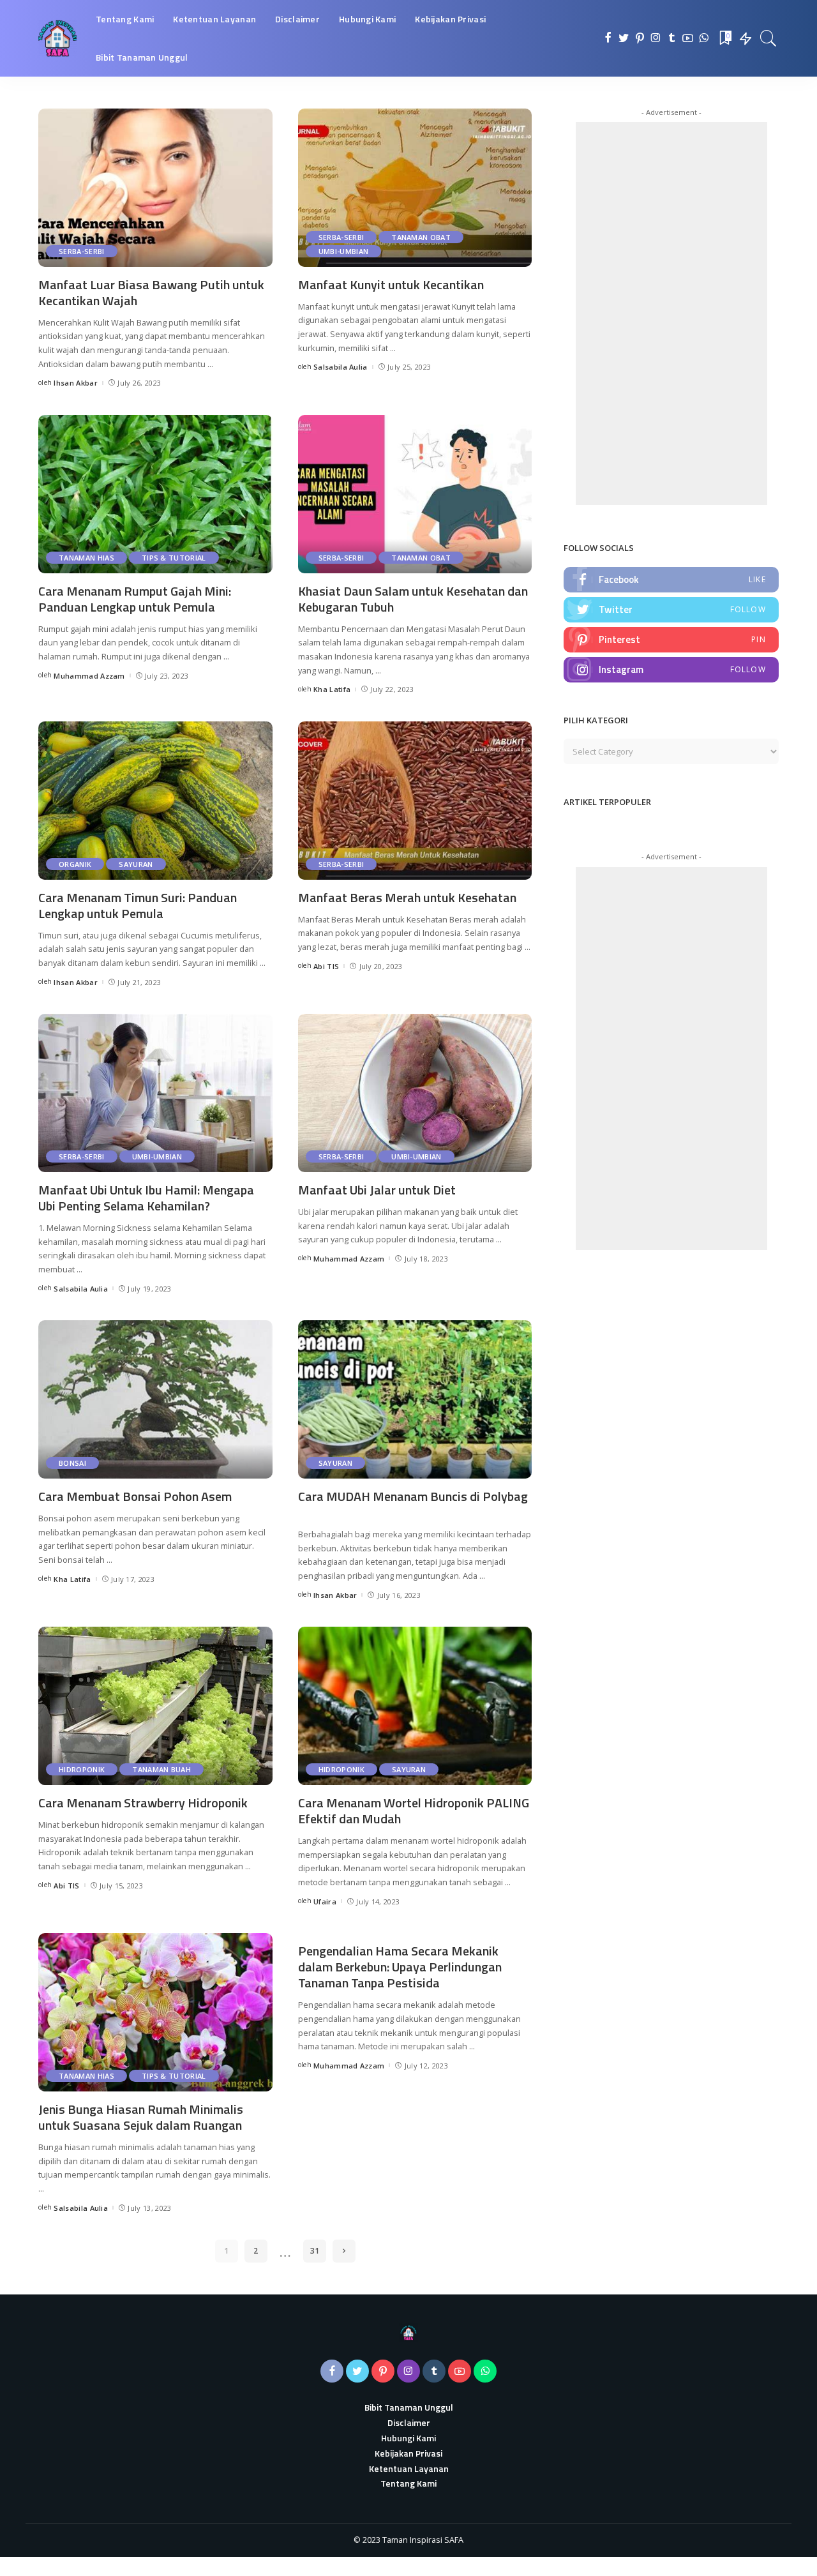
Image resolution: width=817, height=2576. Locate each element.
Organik (75, 864)
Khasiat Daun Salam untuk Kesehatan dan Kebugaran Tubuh (413, 599)
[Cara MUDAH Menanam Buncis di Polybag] (415, 1399)
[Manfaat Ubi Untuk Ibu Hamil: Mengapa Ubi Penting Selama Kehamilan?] (155, 1093)
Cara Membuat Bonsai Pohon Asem (135, 1496)
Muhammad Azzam (89, 676)
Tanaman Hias (86, 558)
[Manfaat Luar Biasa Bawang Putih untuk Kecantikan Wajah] (155, 188)
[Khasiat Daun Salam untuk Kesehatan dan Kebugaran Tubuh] (415, 494)
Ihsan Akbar (76, 383)
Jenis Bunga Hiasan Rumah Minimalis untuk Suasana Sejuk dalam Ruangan (141, 2117)
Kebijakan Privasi (408, 2453)
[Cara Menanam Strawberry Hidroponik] (155, 1706)
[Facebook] (608, 38)
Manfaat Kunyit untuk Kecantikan (391, 284)
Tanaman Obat (421, 237)
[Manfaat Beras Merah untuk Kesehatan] (415, 801)
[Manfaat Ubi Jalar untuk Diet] (415, 1093)
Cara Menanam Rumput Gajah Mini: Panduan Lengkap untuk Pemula (135, 599)
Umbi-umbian (344, 251)
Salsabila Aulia (341, 367)
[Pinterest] (640, 38)
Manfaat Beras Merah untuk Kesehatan (407, 897)
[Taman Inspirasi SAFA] (57, 38)
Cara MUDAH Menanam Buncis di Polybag (413, 1496)
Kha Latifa (332, 689)
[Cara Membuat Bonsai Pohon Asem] (155, 1399)
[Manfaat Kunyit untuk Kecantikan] (415, 188)
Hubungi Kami (408, 2438)
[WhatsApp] (704, 38)
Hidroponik (82, 1769)
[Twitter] (624, 38)
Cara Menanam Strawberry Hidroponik (143, 1803)
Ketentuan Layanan (409, 2468)
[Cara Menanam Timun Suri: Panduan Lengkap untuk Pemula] (155, 801)
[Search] (768, 38)
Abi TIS (326, 966)
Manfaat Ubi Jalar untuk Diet (377, 1190)
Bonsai (72, 1463)
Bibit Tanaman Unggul (409, 2407)
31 (315, 2251)
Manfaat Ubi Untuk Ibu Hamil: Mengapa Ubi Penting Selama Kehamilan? (146, 1198)
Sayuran (136, 864)
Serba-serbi (82, 251)
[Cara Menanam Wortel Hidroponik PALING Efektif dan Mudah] (415, 1706)
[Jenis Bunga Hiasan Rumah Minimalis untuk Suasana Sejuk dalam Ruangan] (155, 2012)
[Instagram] (656, 38)
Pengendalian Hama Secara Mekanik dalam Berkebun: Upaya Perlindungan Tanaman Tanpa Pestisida (400, 1967)
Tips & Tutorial (174, 558)
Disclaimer (409, 2422)
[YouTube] (688, 38)
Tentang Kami (408, 2483)
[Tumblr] (672, 38)
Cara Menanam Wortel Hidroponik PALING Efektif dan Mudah (414, 1811)
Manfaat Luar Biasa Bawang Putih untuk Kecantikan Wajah (151, 292)
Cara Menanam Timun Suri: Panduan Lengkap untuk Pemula (138, 905)
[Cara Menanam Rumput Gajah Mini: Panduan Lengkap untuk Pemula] (155, 494)
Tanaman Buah (161, 1769)
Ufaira (325, 1902)
